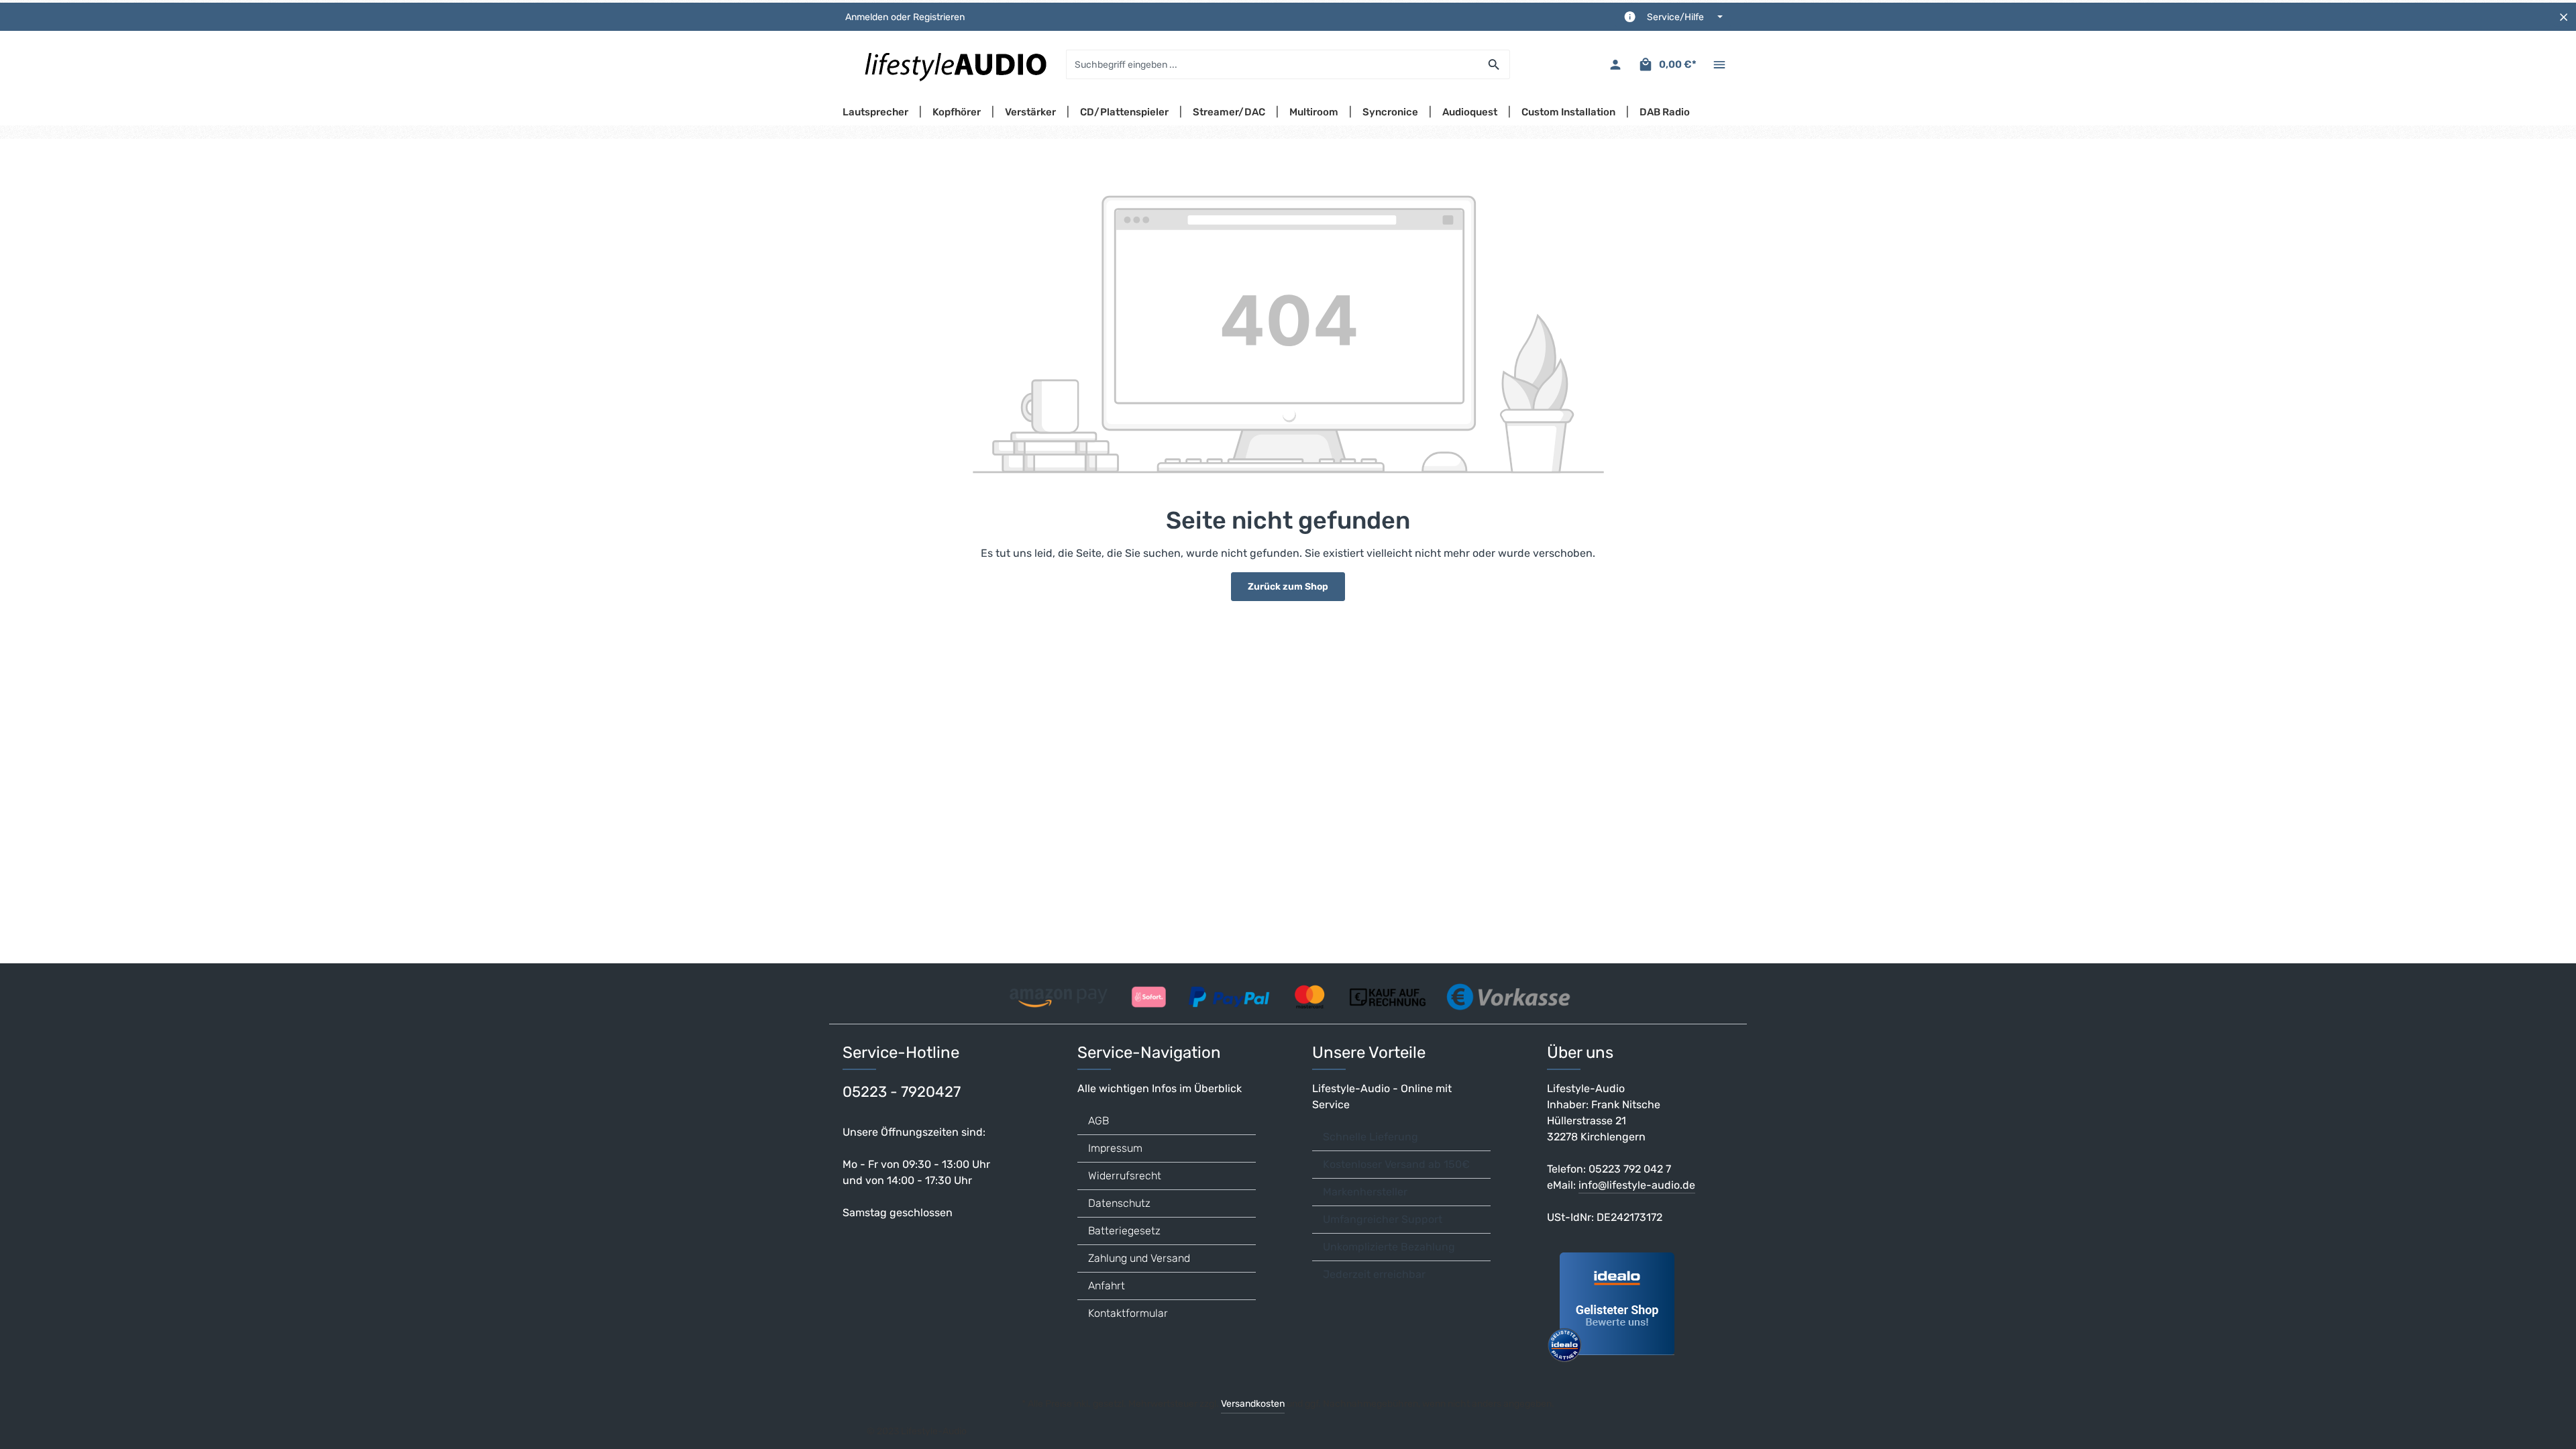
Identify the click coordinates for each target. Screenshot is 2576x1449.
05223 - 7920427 (902, 1092)
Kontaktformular (1128, 1313)
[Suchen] (1494, 64)
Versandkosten (1253, 1404)
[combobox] (1273, 64)
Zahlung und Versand (1139, 1258)
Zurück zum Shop (1288, 587)
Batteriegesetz (1124, 1231)
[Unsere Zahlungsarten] (1288, 992)
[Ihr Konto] (1615, 65)
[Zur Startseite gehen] (955, 64)
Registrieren (939, 17)
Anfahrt (1107, 1286)
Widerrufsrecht (1125, 1176)
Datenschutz (1119, 1203)
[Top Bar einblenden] (1719, 65)
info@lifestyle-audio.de (1637, 1185)
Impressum (1115, 1148)
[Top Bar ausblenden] (2564, 17)
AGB (1098, 1121)
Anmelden (867, 17)
